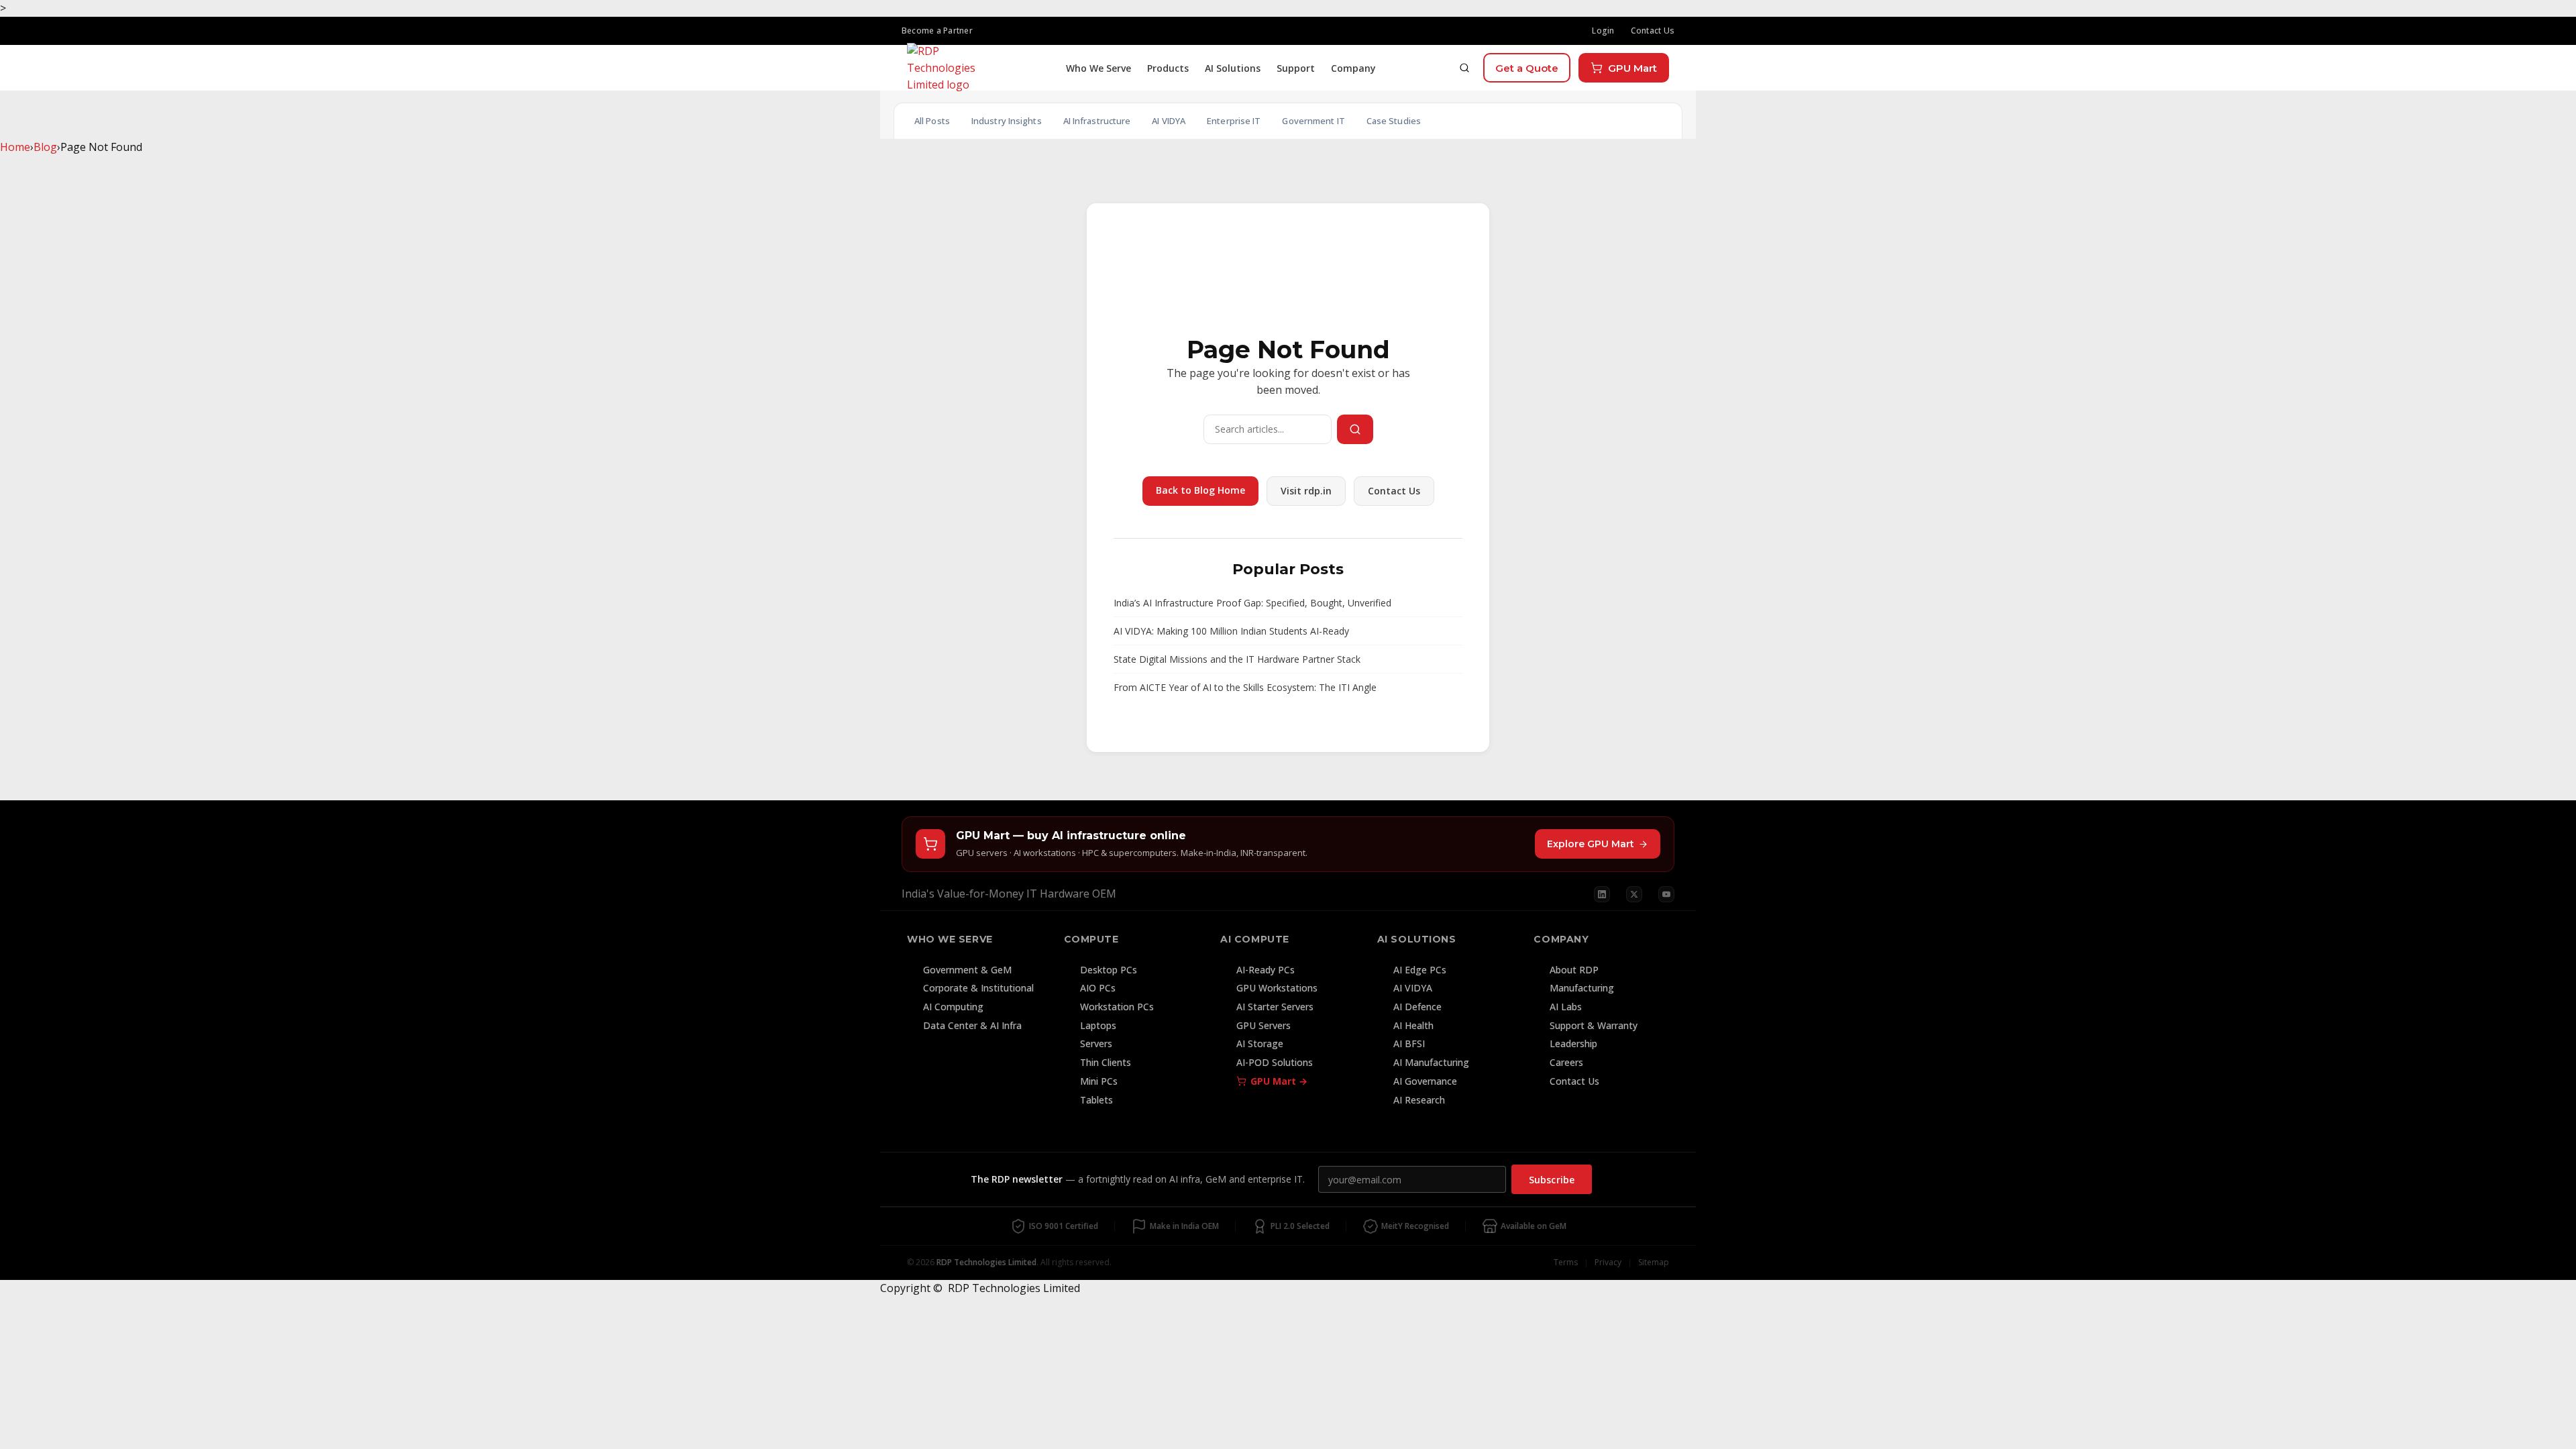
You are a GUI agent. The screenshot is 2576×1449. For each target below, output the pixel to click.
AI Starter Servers (1275, 1007)
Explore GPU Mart (1591, 844)
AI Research (1419, 1100)
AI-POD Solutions (1275, 1062)
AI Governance (1425, 1081)
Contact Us (1653, 31)
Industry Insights (1007, 121)
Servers (1096, 1043)
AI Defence (1417, 1007)
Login (1603, 31)
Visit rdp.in (1306, 491)
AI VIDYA (1169, 121)
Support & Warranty (1594, 1025)
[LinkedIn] (1602, 894)
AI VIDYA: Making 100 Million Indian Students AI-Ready (1231, 631)
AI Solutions (1233, 68)
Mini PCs (1099, 1081)
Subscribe (1552, 1180)
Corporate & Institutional (978, 988)
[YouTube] (1666, 894)
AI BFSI (1409, 1043)
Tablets (1096, 1100)
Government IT (1313, 121)
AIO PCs (1098, 988)
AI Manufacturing (1431, 1062)
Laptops (1098, 1025)
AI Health (1413, 1025)
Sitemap (1654, 1262)
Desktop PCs (1109, 970)
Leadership (1573, 1043)
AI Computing (953, 1007)
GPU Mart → (1279, 1081)
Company (1353, 68)
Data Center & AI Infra (972, 1025)
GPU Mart (1632, 68)
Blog (45, 147)
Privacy (1608, 1262)
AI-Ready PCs (1266, 970)
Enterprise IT (1234, 121)
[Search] (1464, 68)
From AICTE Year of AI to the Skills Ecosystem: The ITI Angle (1245, 687)
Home (15, 147)
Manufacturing (1582, 988)
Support (1296, 68)
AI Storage (1260, 1043)
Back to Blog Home (1200, 490)
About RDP (1574, 970)
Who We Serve (1098, 68)
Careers (1566, 1062)
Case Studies (1394, 121)
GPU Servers (1264, 1025)
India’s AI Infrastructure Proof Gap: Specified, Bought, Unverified (1252, 603)
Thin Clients (1106, 1062)
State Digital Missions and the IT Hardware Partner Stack (1237, 659)
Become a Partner (937, 31)
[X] (1634, 894)
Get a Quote (1527, 68)
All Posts (932, 121)
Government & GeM (967, 970)
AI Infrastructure (1097, 121)
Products (1168, 68)
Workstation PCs (1117, 1007)
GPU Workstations (1277, 988)
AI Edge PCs (1420, 970)
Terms (1566, 1262)
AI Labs (1566, 1007)
